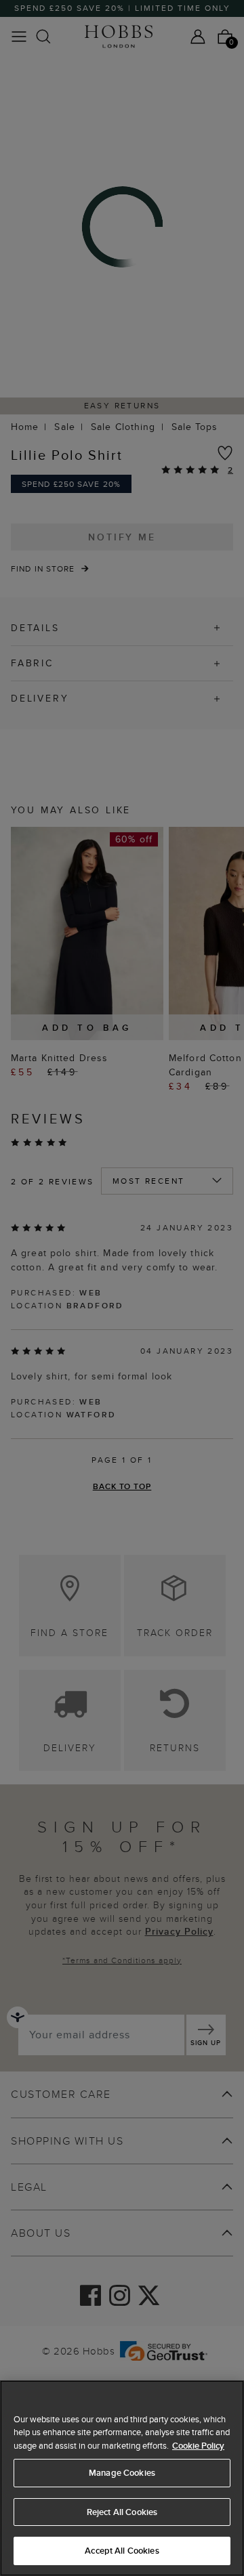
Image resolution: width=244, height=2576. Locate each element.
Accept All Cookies (122, 2551)
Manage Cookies (122, 2473)
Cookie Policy (198, 2446)
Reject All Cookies (122, 2512)
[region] (122, 2478)
